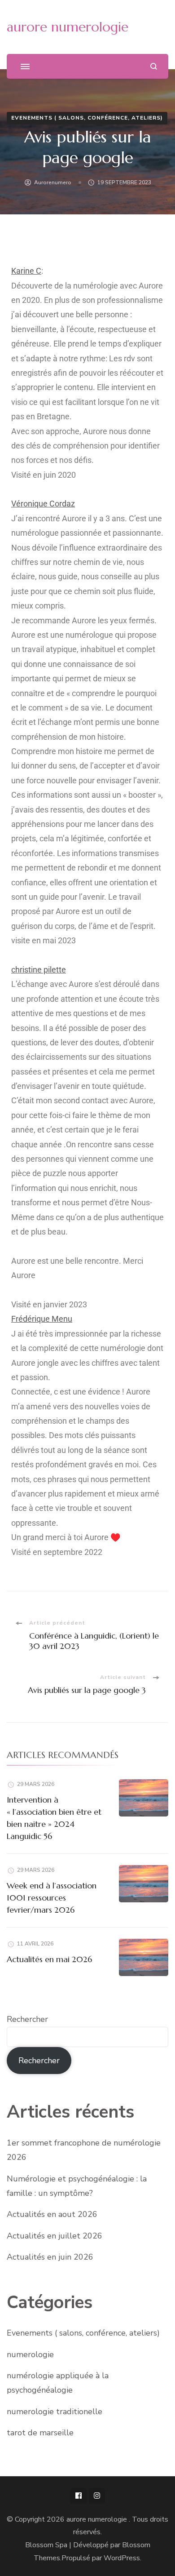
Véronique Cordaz (43, 504)
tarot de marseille (40, 2433)
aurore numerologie (68, 27)
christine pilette (39, 970)
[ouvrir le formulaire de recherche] (154, 66)
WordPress (122, 2558)
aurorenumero (53, 182)
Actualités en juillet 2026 (55, 2236)
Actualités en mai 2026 (49, 1959)
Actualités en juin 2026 (50, 2257)
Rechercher (27, 2019)
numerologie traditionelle (55, 2412)
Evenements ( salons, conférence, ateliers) (87, 118)
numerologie (30, 2354)
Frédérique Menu (42, 1319)
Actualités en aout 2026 (52, 2214)
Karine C (26, 271)
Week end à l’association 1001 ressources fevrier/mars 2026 (52, 1898)
